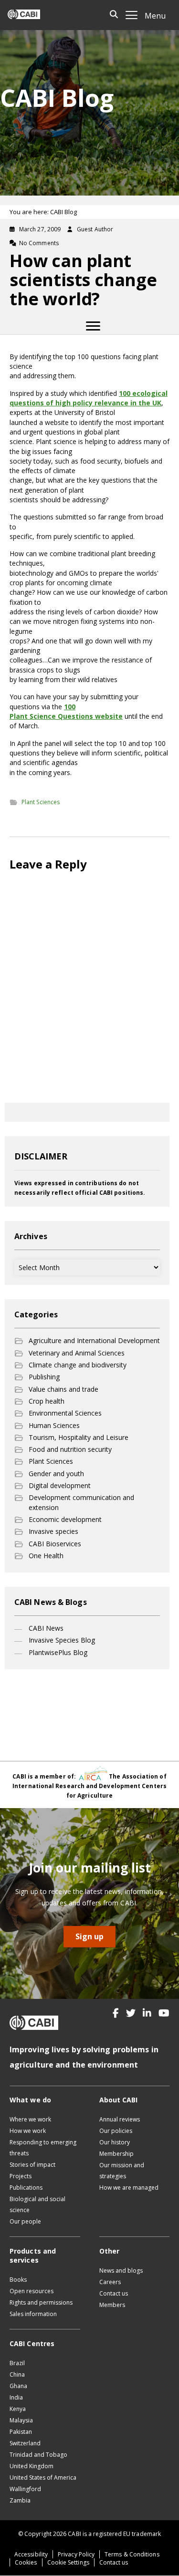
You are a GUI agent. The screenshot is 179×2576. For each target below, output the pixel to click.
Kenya (18, 2409)
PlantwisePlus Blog (58, 1652)
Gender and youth (56, 1474)
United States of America (43, 2478)
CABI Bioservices (55, 1544)
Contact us (114, 2293)
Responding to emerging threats (43, 2148)
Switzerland (25, 2443)
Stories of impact (32, 2165)
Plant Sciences (41, 802)
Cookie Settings (68, 2562)
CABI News (46, 1628)
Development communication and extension (81, 1502)
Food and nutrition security (70, 1449)
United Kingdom (32, 2466)
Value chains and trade (63, 1389)
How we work (28, 2131)
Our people (25, 2221)
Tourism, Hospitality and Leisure (79, 1437)
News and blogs (121, 2271)
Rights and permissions (41, 2302)
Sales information (33, 2314)
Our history (115, 2142)
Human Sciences (54, 1425)
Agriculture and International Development (94, 1340)
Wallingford (25, 2489)
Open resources (32, 2291)
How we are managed (129, 2188)
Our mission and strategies (122, 2171)
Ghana (18, 2386)
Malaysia (21, 2420)
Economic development (65, 1519)
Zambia (20, 2500)
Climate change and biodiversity (78, 1365)
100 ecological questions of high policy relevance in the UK (89, 398)
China (17, 2374)
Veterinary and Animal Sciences (77, 1353)
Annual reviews (120, 2119)
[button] (116, 2013)
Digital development (60, 1485)
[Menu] (93, 326)
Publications (26, 2188)
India (16, 2397)
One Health (46, 1556)
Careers (110, 2282)
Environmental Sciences (65, 1413)
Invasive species (53, 1531)
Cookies (26, 2562)
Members (112, 2305)
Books (18, 2280)
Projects (21, 2176)
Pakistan (21, 2432)
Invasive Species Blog (62, 1640)
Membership (116, 2154)
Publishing (44, 1377)
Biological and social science (37, 2204)
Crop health (47, 1401)
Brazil (17, 2363)
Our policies (116, 2131)
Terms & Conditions (132, 2554)
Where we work (30, 2119)
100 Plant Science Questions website (66, 711)
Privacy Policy (76, 2554)
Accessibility (31, 2554)
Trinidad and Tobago (38, 2455)
